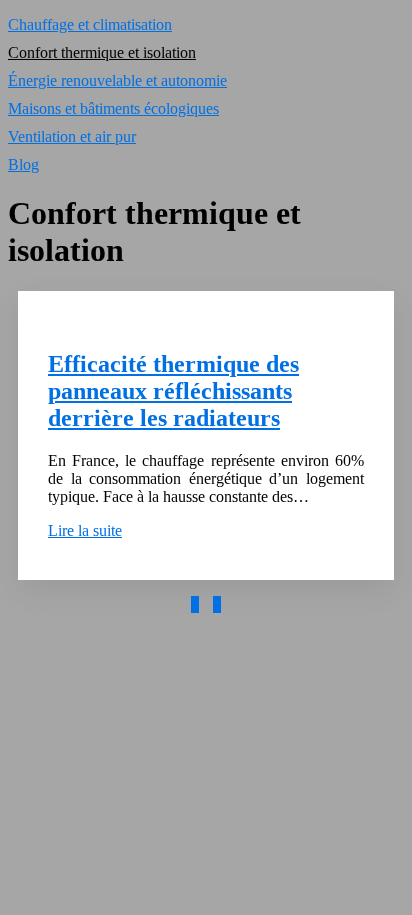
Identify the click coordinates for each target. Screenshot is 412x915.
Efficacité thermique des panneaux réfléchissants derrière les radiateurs (173, 391)
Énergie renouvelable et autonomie (117, 80)
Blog (23, 164)
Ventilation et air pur (72, 136)
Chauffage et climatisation (90, 24)
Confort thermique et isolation (102, 52)
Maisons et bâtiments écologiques (113, 108)
